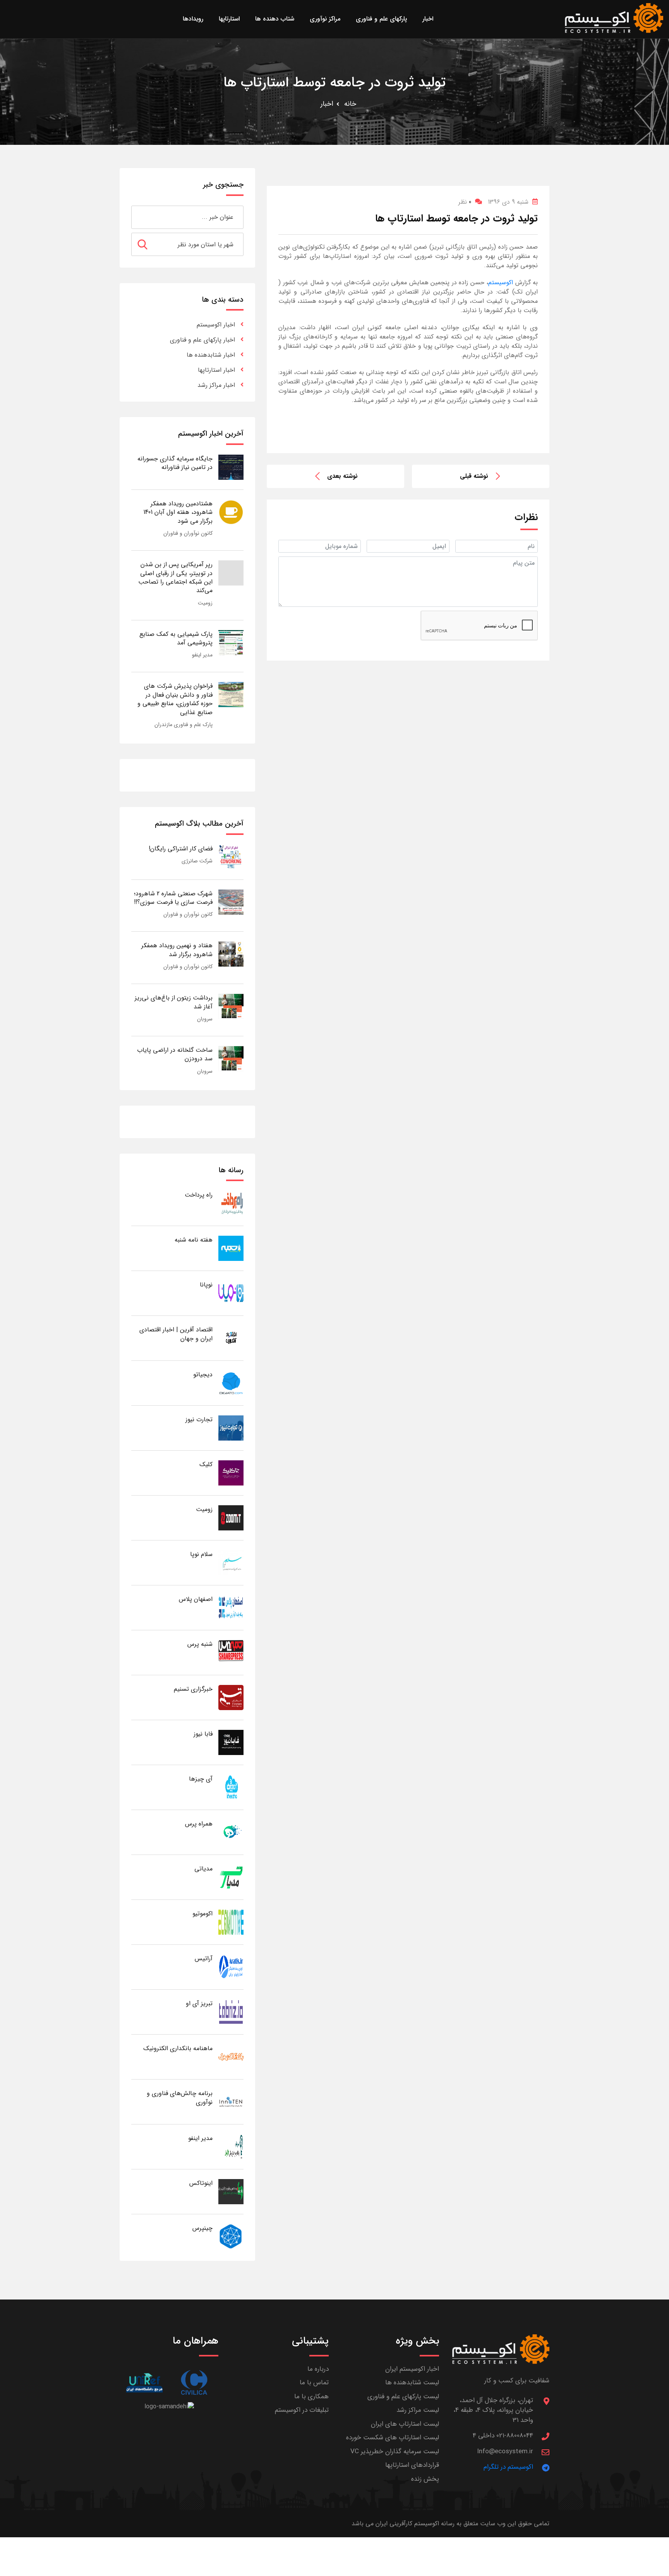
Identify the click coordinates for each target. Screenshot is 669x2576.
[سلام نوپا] (231, 1562)
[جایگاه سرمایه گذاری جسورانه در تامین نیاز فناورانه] (231, 467)
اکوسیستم (501, 283)
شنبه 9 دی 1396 (508, 202)
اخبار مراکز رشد (216, 385)
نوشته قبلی (474, 476)
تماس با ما (314, 2383)
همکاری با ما (311, 2397)
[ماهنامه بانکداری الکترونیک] (231, 2057)
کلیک (206, 1464)
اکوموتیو (202, 1914)
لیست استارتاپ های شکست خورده (393, 2438)
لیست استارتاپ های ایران (405, 2424)
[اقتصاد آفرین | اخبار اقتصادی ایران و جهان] (231, 1338)
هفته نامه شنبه (194, 1240)
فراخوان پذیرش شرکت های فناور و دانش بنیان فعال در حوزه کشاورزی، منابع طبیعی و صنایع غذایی (175, 699)
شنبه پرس (200, 1644)
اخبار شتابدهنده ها (211, 355)
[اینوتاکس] (231, 2191)
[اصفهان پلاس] (231, 1607)
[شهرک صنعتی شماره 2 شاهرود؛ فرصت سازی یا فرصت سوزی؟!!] (231, 902)
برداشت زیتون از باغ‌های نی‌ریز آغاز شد (174, 1002)
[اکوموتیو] (231, 1922)
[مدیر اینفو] (231, 2146)
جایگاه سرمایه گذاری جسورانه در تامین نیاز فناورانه (175, 463)
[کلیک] (231, 1473)
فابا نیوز (203, 1734)
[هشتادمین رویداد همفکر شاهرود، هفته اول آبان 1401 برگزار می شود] (231, 512)
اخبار (327, 104)
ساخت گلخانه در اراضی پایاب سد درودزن (175, 1054)
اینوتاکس (201, 2183)
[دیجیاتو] (231, 1383)
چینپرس (202, 2228)
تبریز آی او (199, 2003)
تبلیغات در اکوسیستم (302, 2410)
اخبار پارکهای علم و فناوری (202, 340)
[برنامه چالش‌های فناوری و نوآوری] (231, 2101)
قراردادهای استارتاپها (412, 2465)
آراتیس (204, 1959)
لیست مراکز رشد (418, 2410)
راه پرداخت (199, 1195)
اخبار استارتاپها (216, 370)
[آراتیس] (231, 1967)
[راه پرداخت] (231, 1203)
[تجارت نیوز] (231, 1428)
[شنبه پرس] (231, 1652)
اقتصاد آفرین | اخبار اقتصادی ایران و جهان (176, 1334)
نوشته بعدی (342, 476)
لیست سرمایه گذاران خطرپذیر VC (395, 2451)
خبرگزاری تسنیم (193, 1689)
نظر (465, 202)
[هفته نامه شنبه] (231, 1248)
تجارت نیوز (199, 1419)
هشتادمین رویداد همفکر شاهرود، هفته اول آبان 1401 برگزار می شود (178, 512)
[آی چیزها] (231, 1787)
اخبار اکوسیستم (216, 325)
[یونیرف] (144, 2383)
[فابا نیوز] (231, 1742)
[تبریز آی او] (231, 2012)
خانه (350, 104)
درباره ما (318, 2369)
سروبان (205, 1019)
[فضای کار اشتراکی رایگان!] (231, 857)
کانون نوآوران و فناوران (188, 533)
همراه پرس (199, 1824)
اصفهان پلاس (196, 1599)
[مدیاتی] (231, 1877)
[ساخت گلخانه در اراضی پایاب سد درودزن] (231, 1058)
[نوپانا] (231, 1293)
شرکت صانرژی (197, 861)
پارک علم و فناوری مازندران (184, 725)
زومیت (205, 603)
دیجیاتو (203, 1375)
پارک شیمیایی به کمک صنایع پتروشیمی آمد (176, 638)
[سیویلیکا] (194, 2383)
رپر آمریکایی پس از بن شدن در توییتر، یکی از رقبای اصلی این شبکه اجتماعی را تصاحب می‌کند (175, 577)
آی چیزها (201, 1779)
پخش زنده (425, 2479)
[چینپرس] (231, 2236)
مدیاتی (203, 1869)
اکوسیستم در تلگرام (508, 2467)
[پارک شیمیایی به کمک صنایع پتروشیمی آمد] (231, 642)
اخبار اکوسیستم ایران (412, 2369)
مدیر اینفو (202, 655)
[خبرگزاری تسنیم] (231, 1697)
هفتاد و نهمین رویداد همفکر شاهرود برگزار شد (177, 950)
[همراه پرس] (231, 1832)
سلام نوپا (201, 1554)
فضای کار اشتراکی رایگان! (181, 849)
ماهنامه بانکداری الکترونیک (178, 2048)
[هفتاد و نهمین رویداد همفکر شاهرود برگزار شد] (231, 954)
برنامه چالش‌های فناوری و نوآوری (180, 2098)
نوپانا (206, 1285)
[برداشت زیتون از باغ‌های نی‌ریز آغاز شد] (231, 1006)
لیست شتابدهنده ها (412, 2383)
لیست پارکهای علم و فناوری (403, 2397)
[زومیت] (231, 1517)
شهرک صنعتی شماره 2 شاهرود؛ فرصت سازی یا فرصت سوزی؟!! (173, 898)
